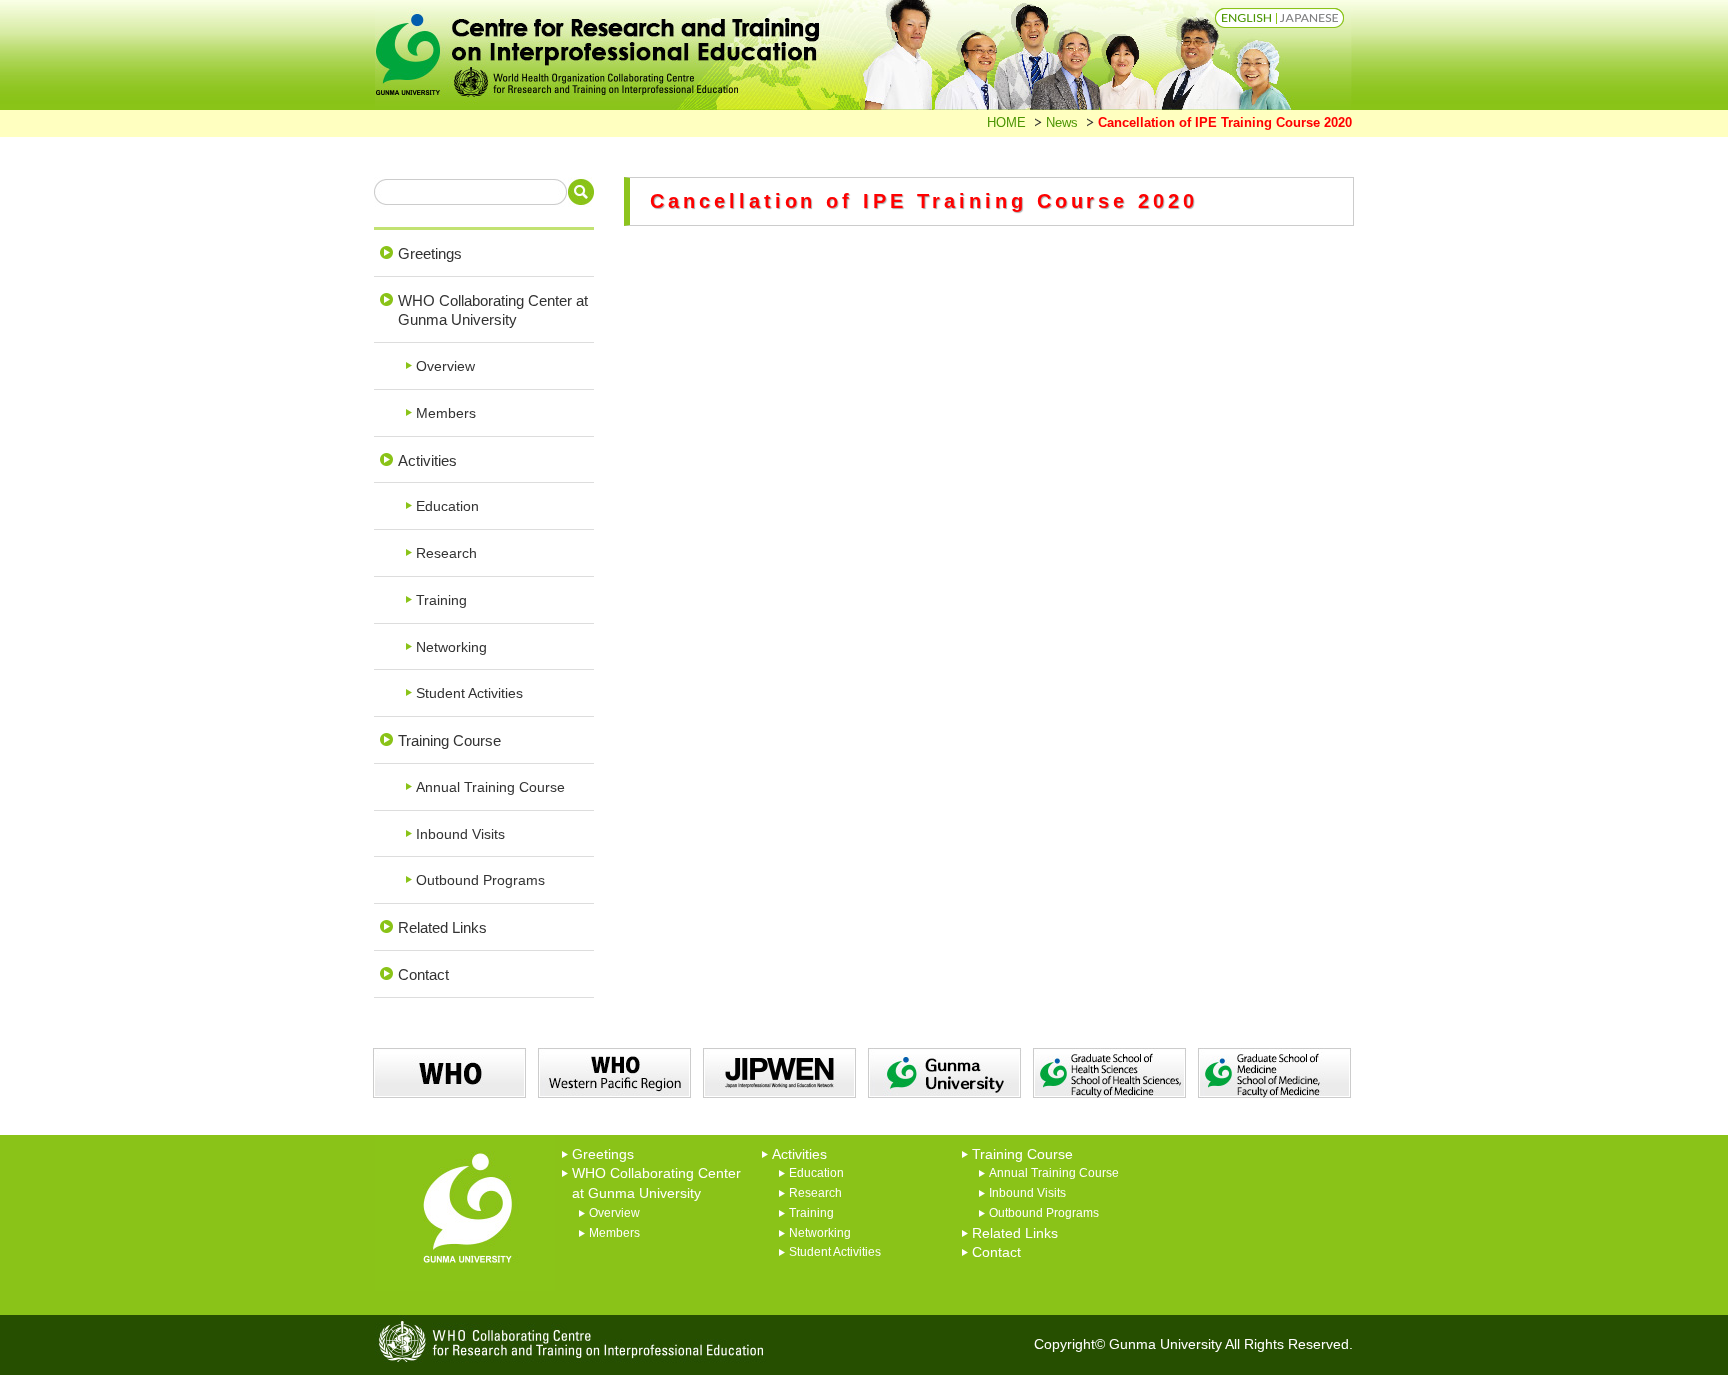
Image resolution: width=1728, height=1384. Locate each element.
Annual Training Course (490, 787)
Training (441, 600)
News (1062, 122)
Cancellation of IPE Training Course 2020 (1225, 122)
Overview (445, 366)
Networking (451, 647)
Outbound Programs (480, 880)
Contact (423, 974)
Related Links (442, 927)
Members (446, 413)
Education (447, 506)
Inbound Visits (460, 834)
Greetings (430, 253)
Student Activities (469, 693)
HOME (1006, 122)
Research (446, 553)
